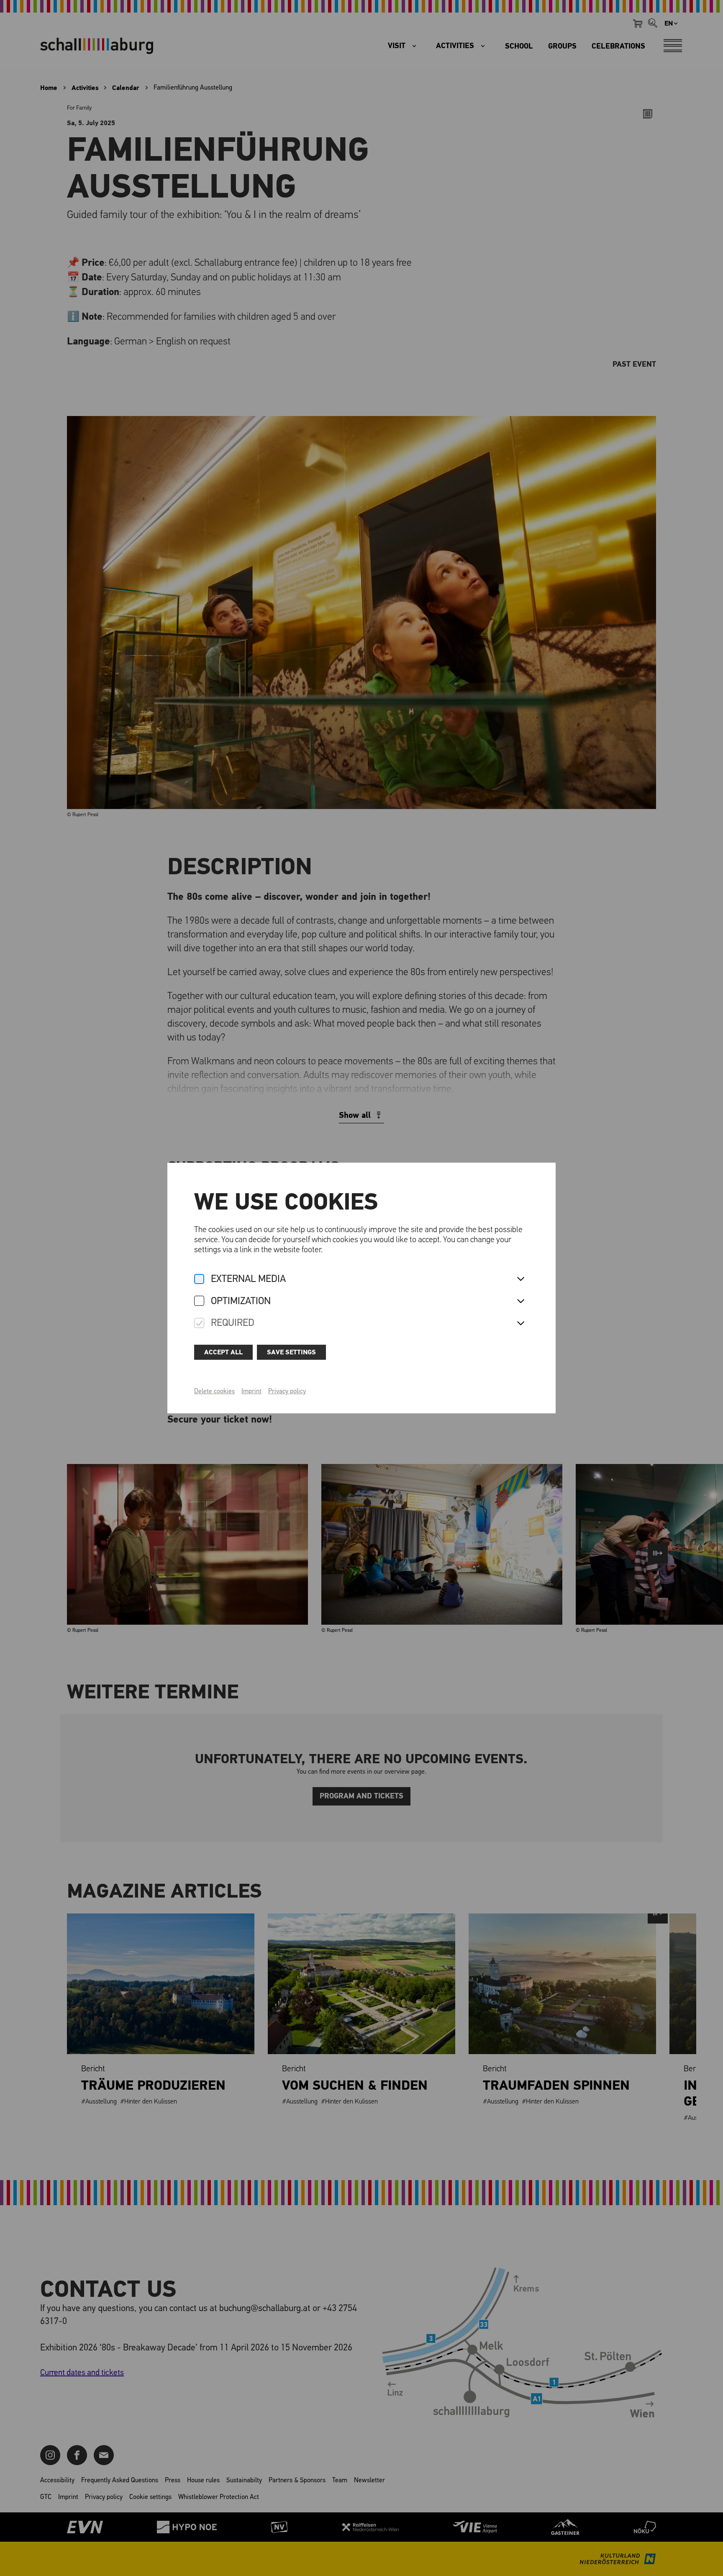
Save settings (291, 1352)
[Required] (199, 1324)
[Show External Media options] (520, 1279)
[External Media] (199, 1280)
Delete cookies (214, 1392)
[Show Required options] (520, 1324)
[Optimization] (199, 1301)
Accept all (223, 1352)
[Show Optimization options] (520, 1302)
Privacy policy (287, 1392)
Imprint (251, 1392)
